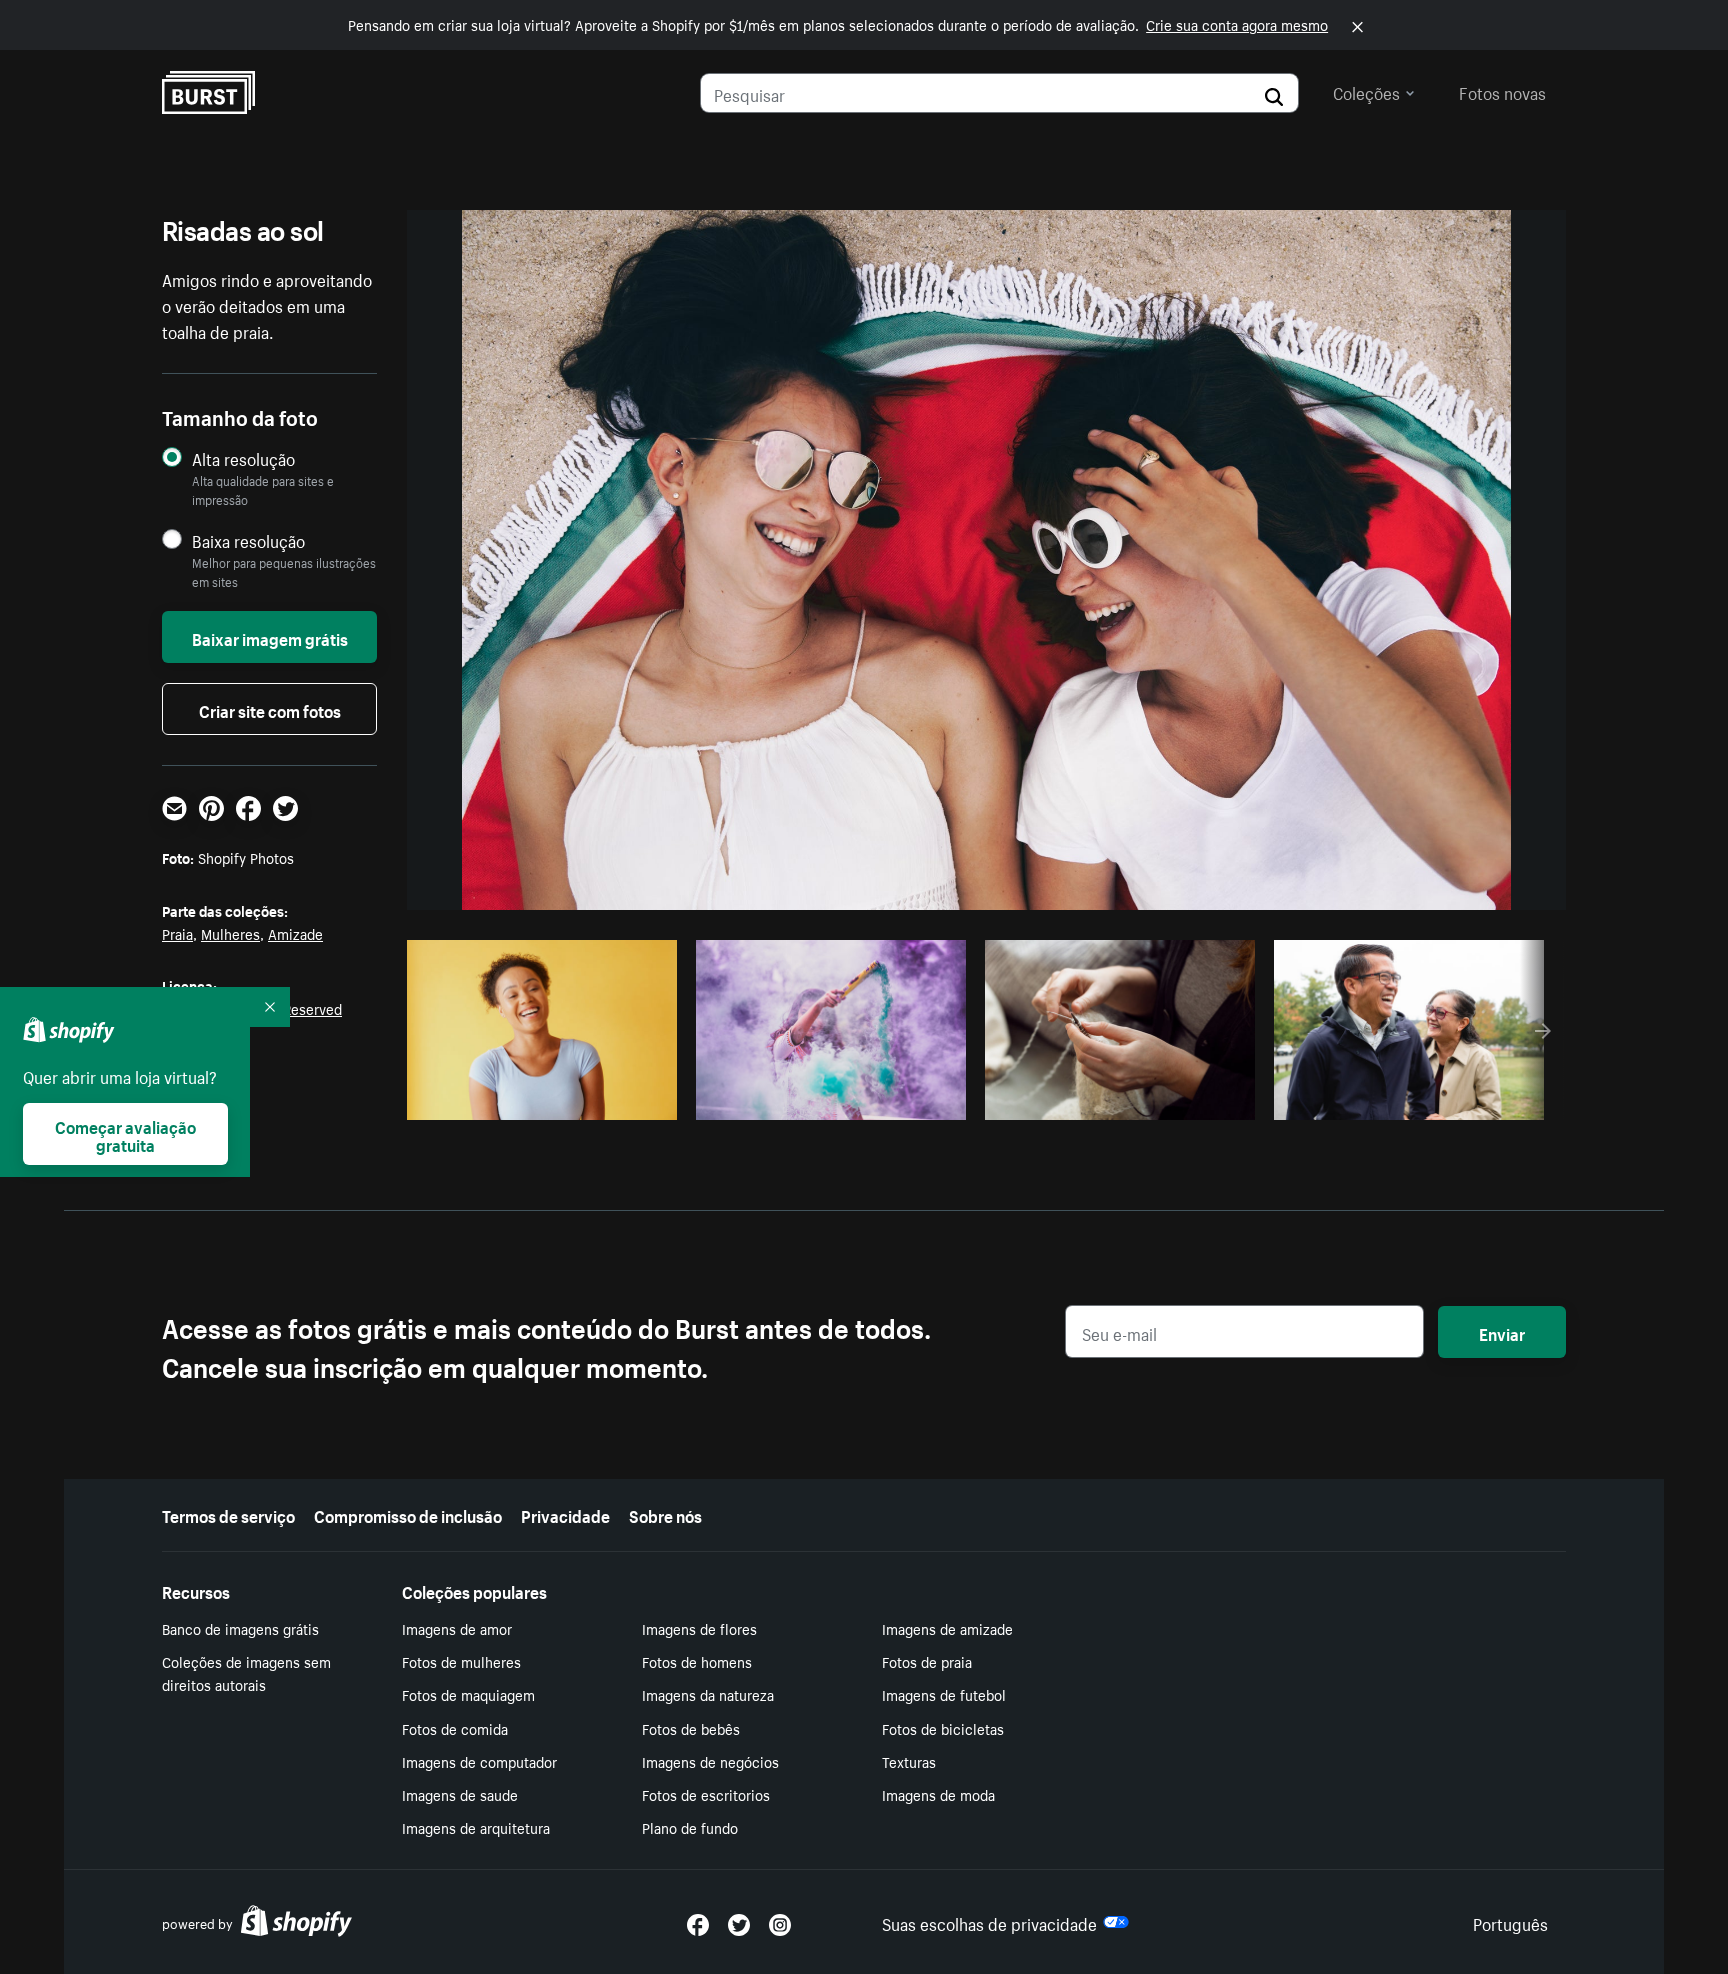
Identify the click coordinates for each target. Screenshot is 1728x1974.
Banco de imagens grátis (240, 1628)
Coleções (1366, 91)
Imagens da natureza (708, 1694)
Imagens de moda (938, 1794)
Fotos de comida (455, 1728)
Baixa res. (621, 1099)
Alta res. (539, 1099)
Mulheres (230, 933)
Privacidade (565, 1514)
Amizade (295, 933)
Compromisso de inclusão (408, 1514)
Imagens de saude (460, 1794)
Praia (177, 933)
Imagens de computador (479, 1761)
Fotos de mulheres (461, 1661)
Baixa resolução (248, 540)
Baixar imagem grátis (270, 637)
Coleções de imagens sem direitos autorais (246, 1672)
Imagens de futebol (944, 1694)
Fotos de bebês (691, 1728)
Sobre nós (665, 1514)
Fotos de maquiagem (468, 1694)
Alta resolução (243, 458)
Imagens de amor (457, 1628)
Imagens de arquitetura (476, 1827)
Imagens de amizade (947, 1628)
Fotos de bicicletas (943, 1728)
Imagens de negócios (710, 1761)
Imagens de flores (699, 1628)
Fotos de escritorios (706, 1794)
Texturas (909, 1761)
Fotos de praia (927, 1661)
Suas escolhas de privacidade (989, 1922)
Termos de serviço (228, 1514)
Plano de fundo (690, 1827)
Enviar (1502, 1332)
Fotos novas (1502, 91)
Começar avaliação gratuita (125, 1134)
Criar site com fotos (270, 709)
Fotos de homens (697, 1661)
